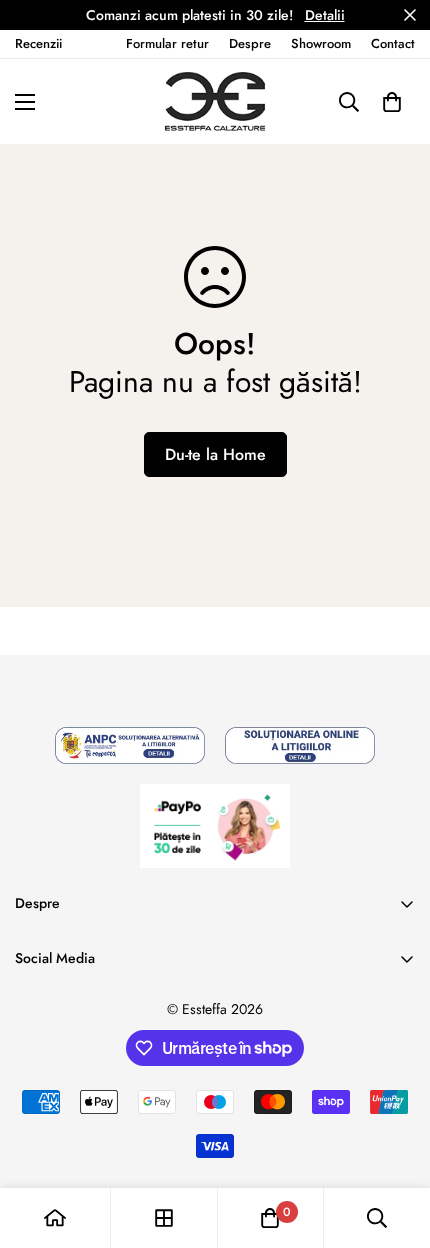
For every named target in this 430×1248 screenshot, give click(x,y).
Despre (250, 43)
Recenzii (38, 43)
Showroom (321, 43)
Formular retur (167, 43)
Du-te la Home (215, 454)
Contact (393, 43)
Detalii (325, 15)
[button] (392, 101)
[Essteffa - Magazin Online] (215, 101)
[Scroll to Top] (394, 1142)
